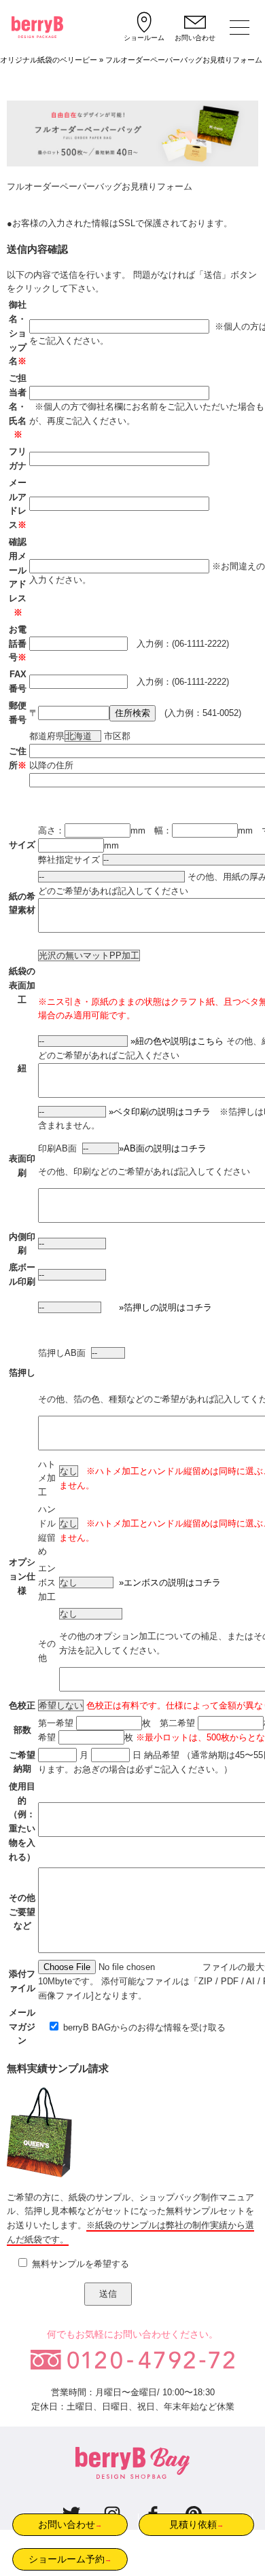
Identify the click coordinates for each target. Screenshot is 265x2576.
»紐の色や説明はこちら (177, 1041)
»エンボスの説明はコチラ (167, 1582)
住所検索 (132, 713)
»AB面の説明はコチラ (163, 1148)
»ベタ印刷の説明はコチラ (160, 1112)
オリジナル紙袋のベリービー (49, 60)
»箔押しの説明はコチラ (165, 1307)
